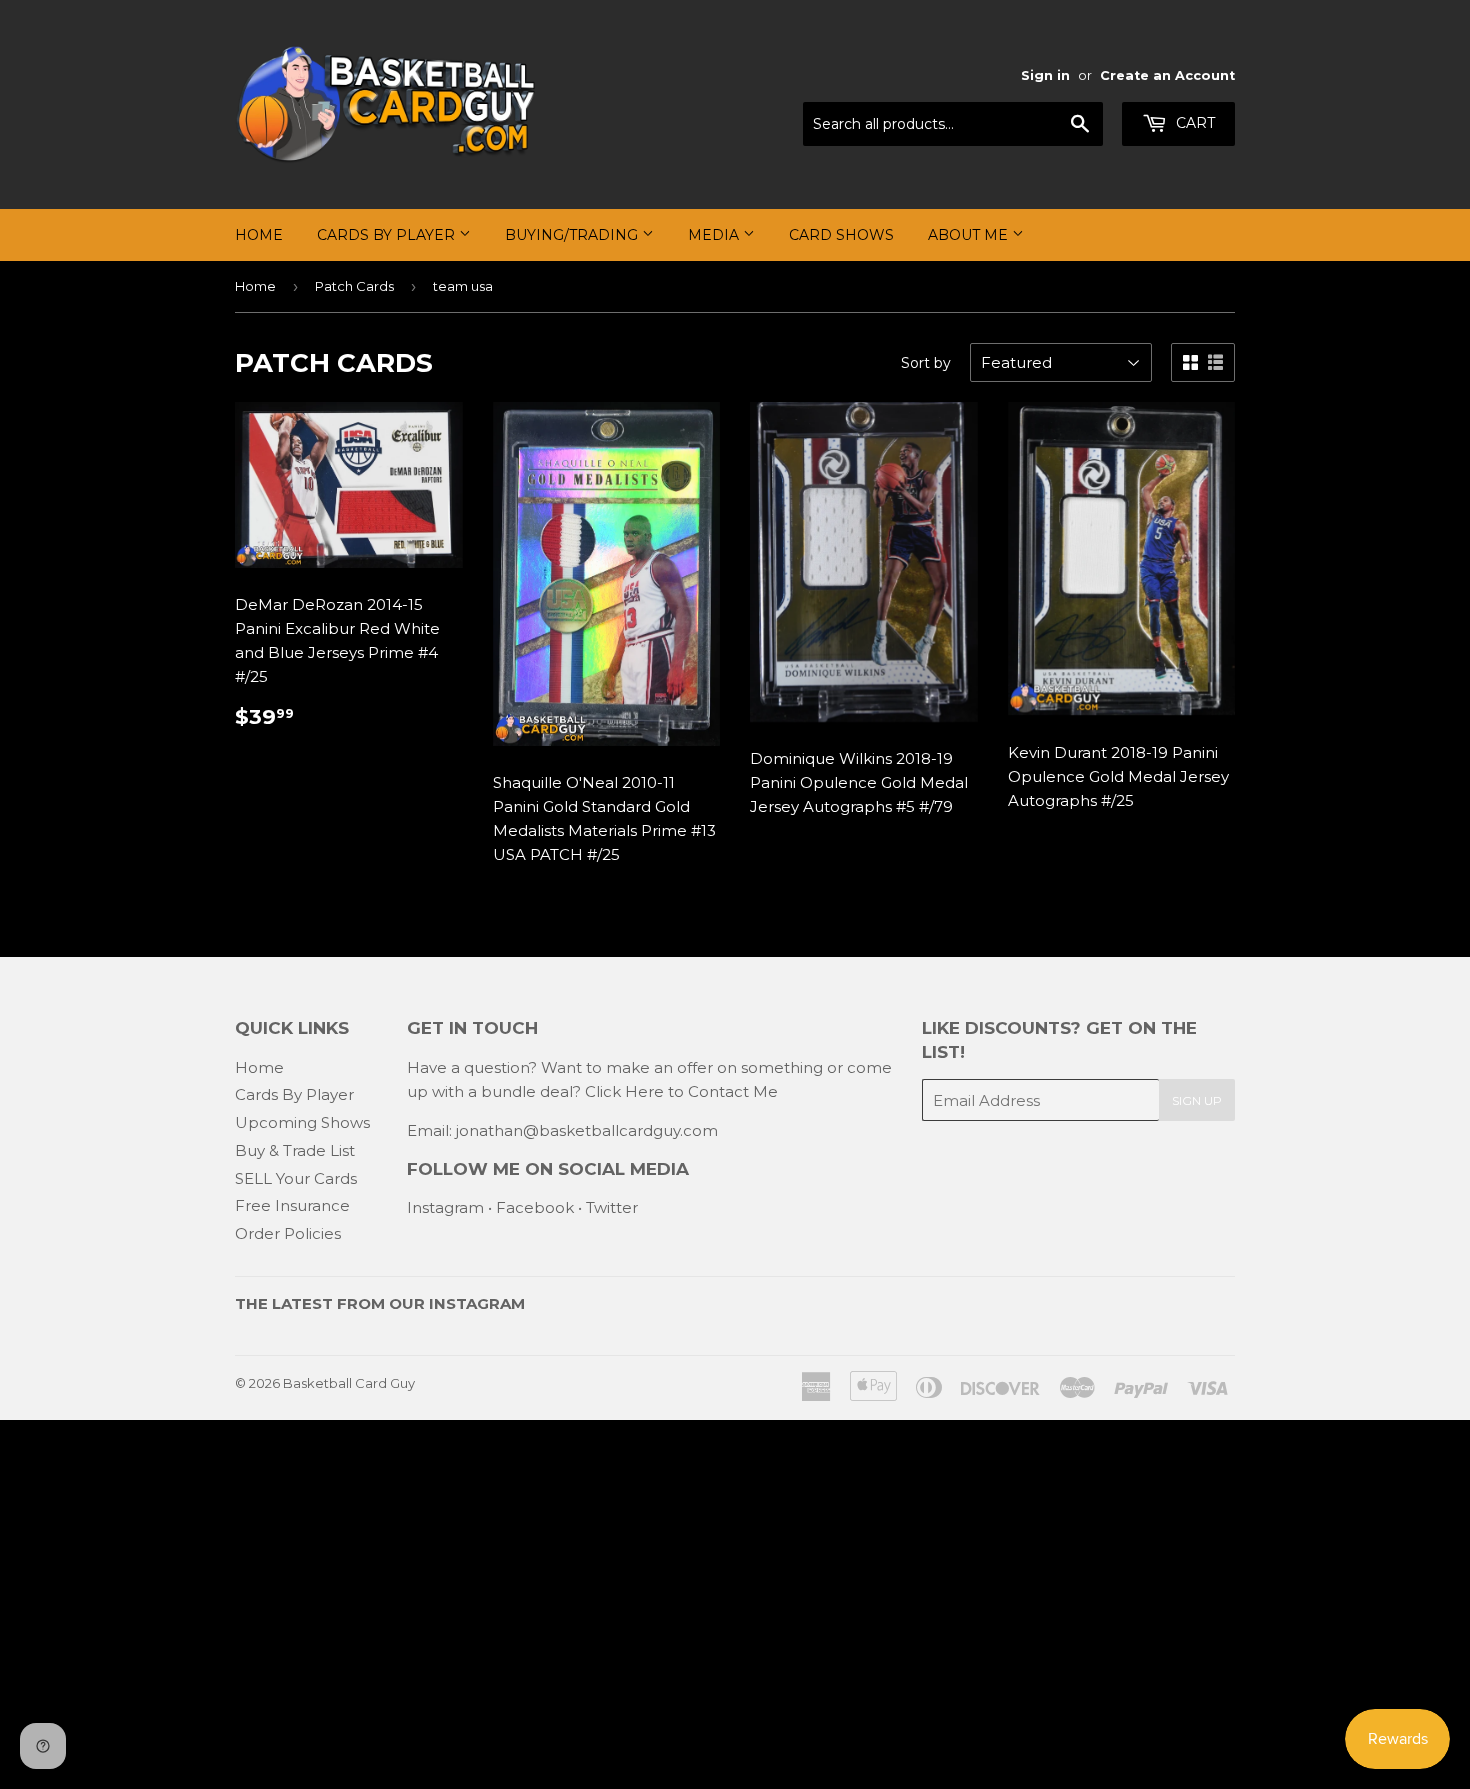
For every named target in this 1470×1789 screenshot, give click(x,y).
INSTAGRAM (477, 1303)
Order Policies (288, 1233)
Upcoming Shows (302, 1122)
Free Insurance (292, 1205)
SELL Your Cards (296, 1178)
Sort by (926, 363)
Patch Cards (354, 286)
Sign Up (1197, 1100)
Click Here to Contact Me (681, 1091)
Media (715, 235)
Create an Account (1167, 75)
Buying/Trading (573, 235)
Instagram (445, 1207)
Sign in (1045, 75)
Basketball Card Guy (349, 1383)
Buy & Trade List (295, 1150)
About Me (970, 235)
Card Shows (841, 235)
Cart (1193, 123)
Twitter (612, 1207)
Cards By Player (388, 235)
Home (259, 235)
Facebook (535, 1207)
